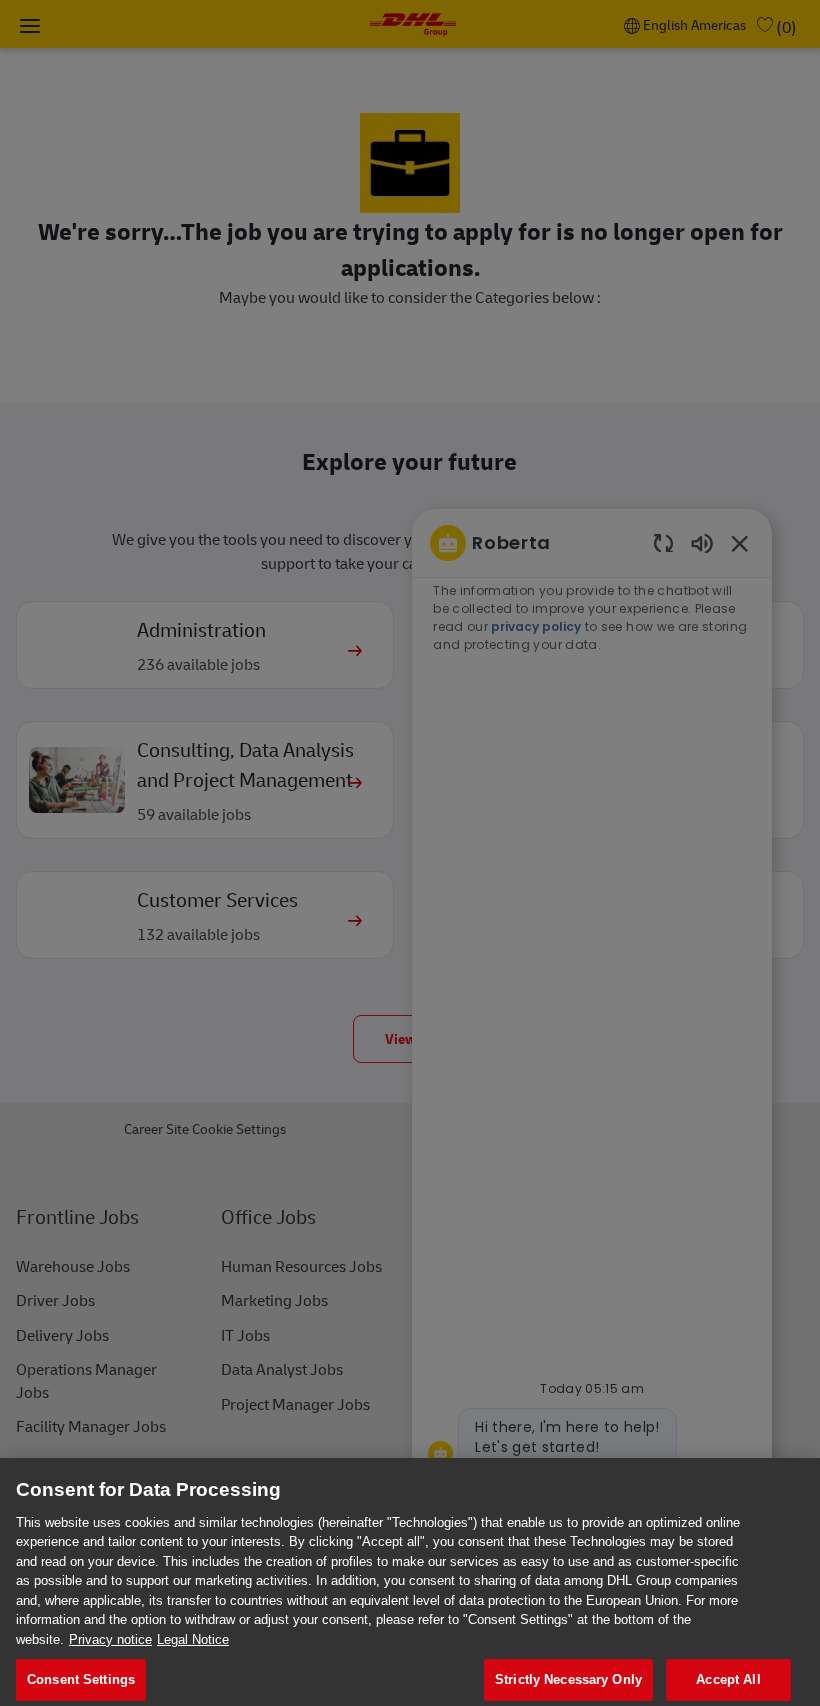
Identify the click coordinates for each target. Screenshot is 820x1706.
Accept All (728, 1679)
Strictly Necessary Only (568, 1679)
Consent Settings (81, 1679)
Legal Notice (193, 1639)
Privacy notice (110, 1639)
